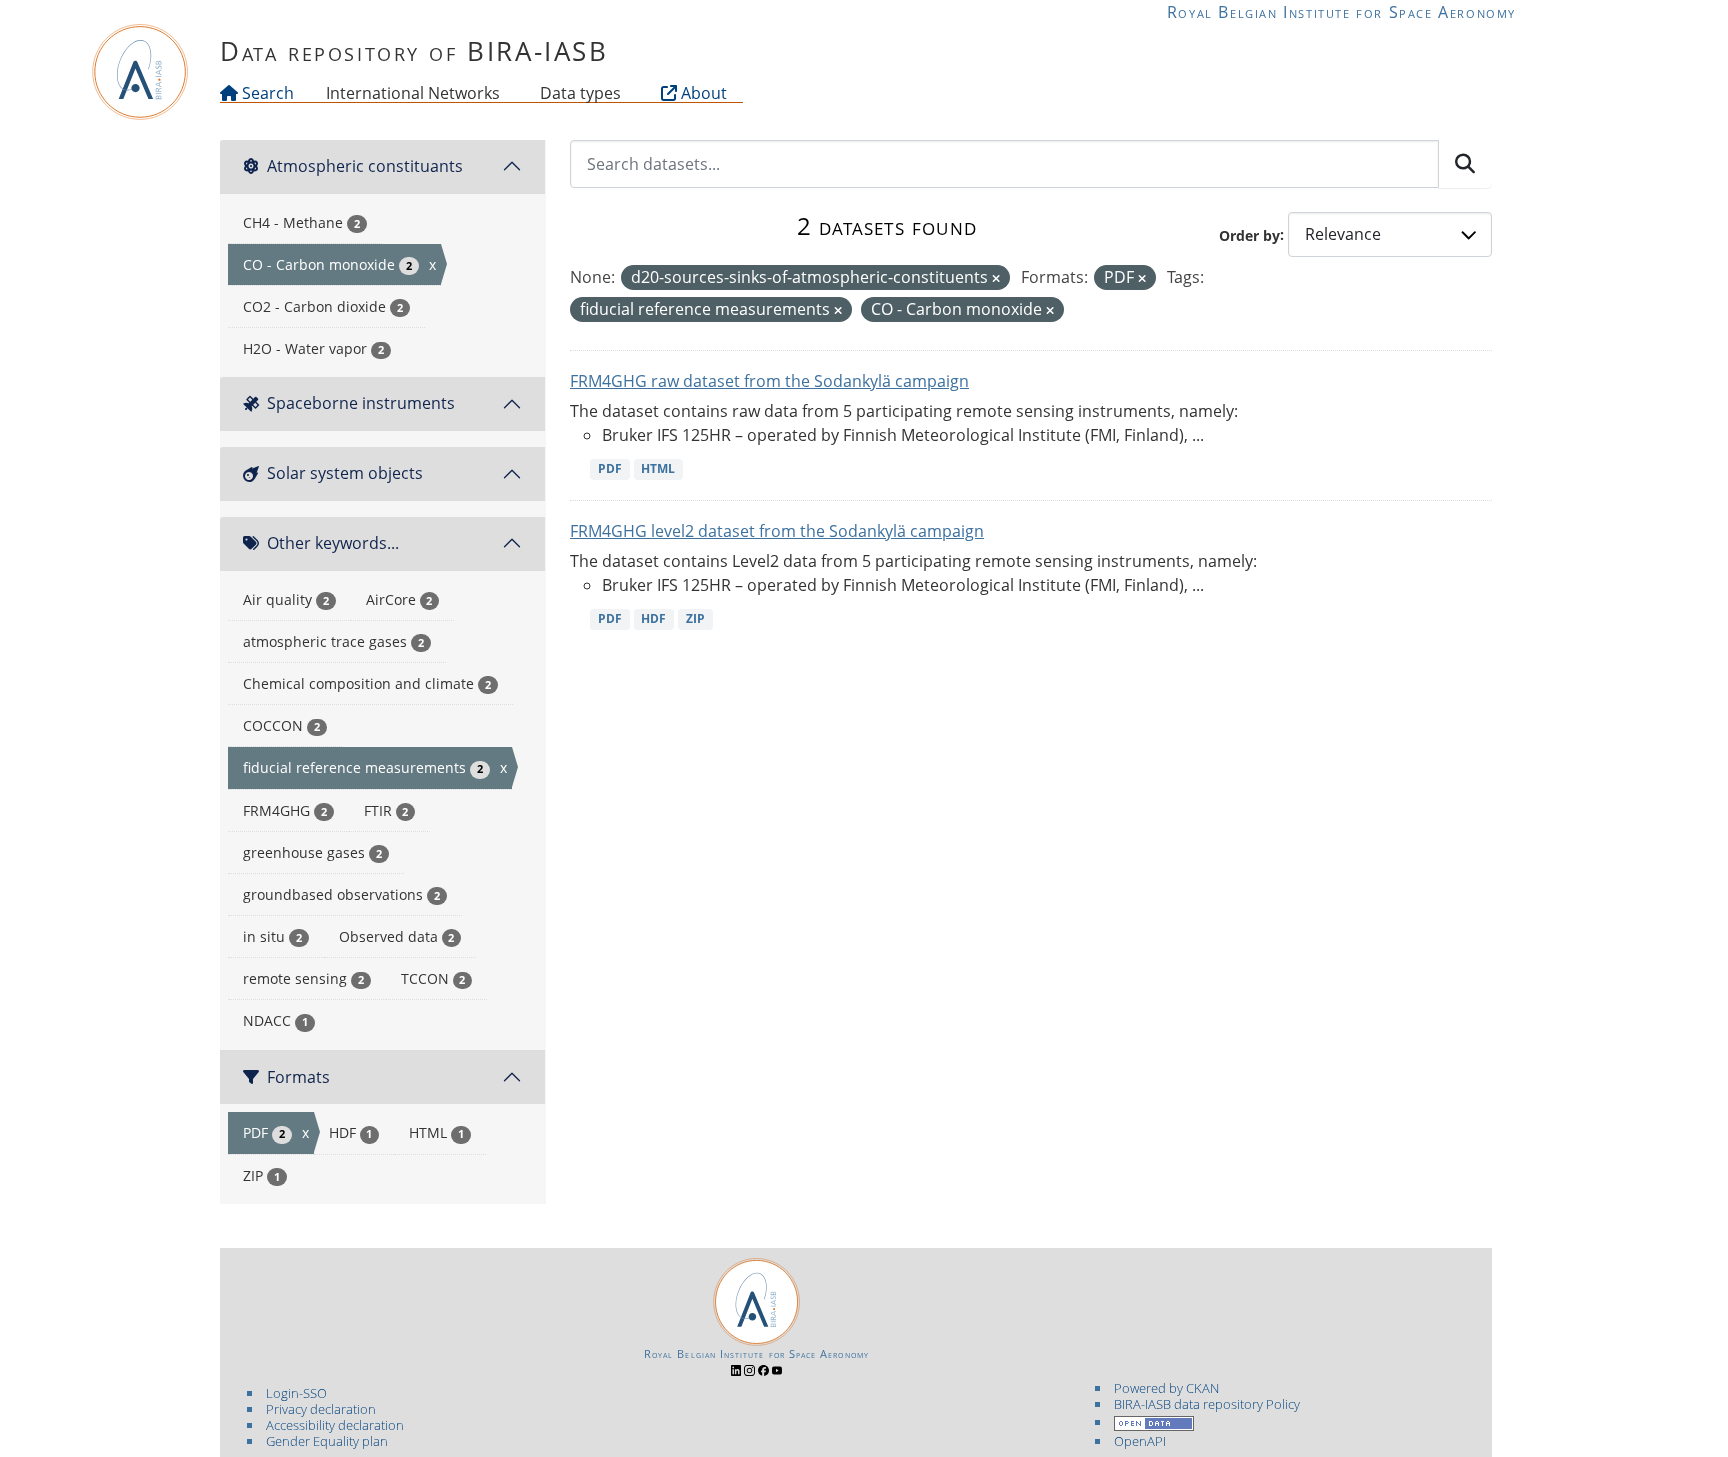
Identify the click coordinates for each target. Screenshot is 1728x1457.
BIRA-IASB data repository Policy (1207, 1404)
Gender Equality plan (327, 1441)
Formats (298, 1077)
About (702, 93)
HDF (653, 618)
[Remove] (996, 278)
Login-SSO (296, 1393)
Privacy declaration (321, 1409)
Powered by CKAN (1166, 1388)
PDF (610, 468)
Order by (1249, 234)
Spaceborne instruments (361, 403)
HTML (658, 468)
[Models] (504, 93)
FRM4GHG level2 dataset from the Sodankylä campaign (777, 531)
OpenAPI (1140, 1441)
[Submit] (1465, 164)
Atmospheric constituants (365, 166)
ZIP (695, 618)
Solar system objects (345, 473)
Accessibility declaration (335, 1425)
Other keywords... (333, 543)
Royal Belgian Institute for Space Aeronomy (1341, 12)
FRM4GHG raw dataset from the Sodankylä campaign (769, 381)
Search (266, 93)
